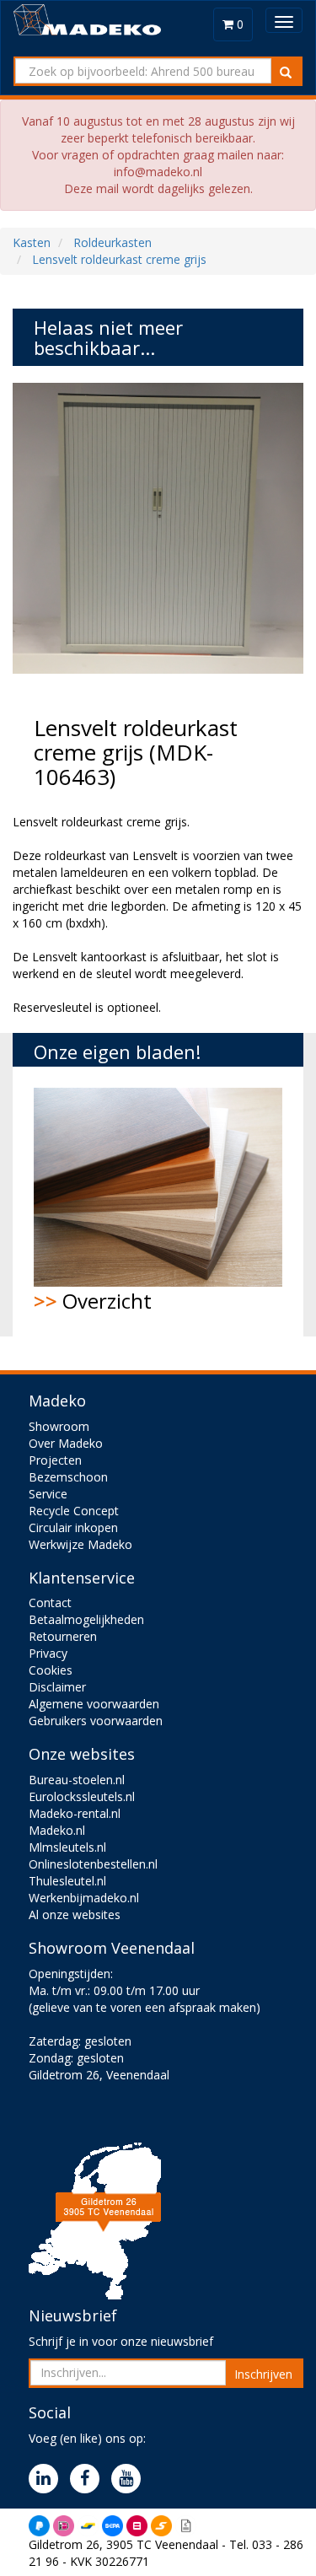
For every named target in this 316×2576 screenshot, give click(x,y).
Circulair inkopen (73, 1527)
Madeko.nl (57, 1830)
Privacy (48, 1653)
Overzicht (93, 1301)
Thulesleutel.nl (67, 1881)
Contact (50, 1603)
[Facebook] (89, 2479)
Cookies (51, 1670)
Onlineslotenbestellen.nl (93, 1864)
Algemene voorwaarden (94, 1704)
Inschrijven (263, 2374)
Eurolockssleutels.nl (82, 1796)
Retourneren (63, 1636)
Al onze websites (75, 1915)
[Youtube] (130, 2479)
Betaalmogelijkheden (86, 1619)
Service (48, 1494)
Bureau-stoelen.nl (77, 1780)
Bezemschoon (68, 1477)
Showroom (59, 1426)
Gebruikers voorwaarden (96, 1721)
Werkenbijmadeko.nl (84, 1898)
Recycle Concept (74, 1511)
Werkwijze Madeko (80, 1544)
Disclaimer (57, 1687)
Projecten (55, 1460)
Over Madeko (66, 1443)
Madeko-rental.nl (75, 1813)
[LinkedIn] (48, 2479)
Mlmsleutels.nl (67, 1847)
